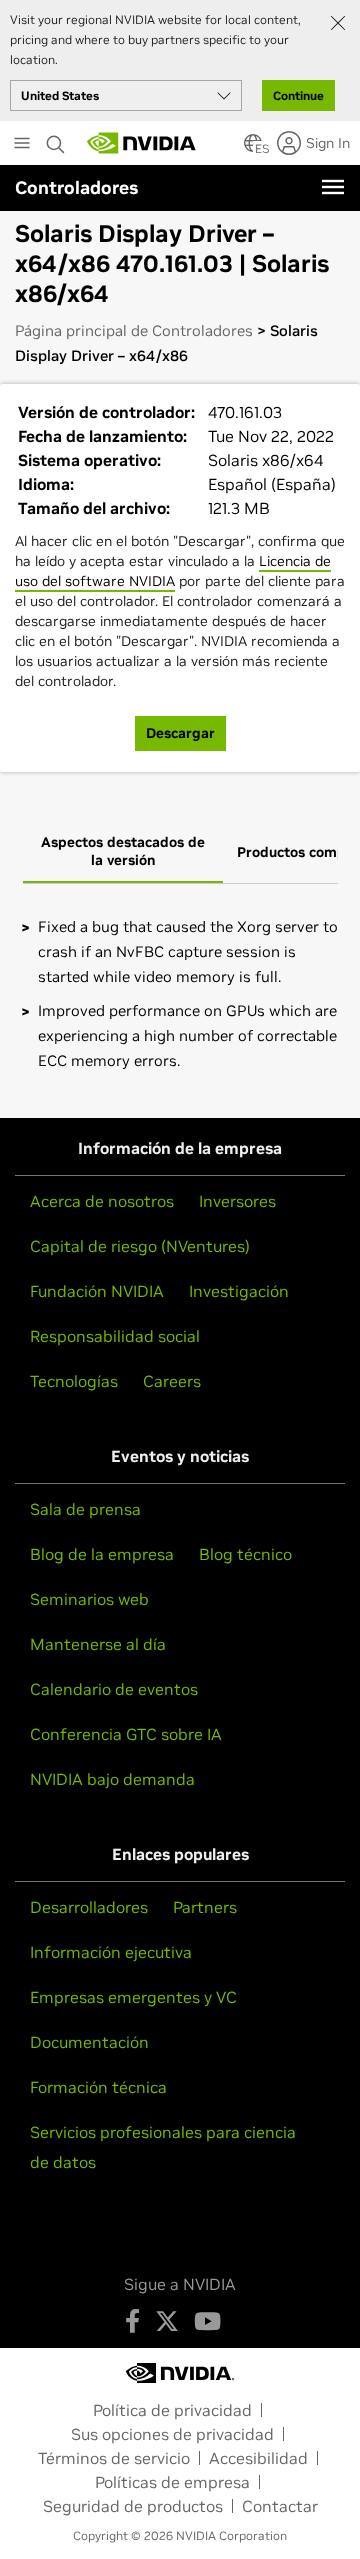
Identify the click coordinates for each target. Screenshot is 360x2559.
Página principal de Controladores (134, 330)
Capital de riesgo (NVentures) (140, 1246)
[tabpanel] (180, 993)
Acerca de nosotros (102, 1201)
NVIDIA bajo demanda (112, 1779)
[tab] (123, 852)
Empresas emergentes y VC (133, 1997)
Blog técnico (245, 1554)
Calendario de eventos (114, 1689)
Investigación (239, 1291)
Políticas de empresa (172, 2482)
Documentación (89, 2042)
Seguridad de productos (133, 2506)
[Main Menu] (22, 145)
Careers (172, 1381)
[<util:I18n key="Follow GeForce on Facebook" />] (132, 2321)
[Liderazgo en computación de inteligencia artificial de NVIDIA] (142, 143)
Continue (298, 95)
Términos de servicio (114, 2458)
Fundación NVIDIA (97, 1291)
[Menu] (333, 187)
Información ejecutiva (111, 1952)
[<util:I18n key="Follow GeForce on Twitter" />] (167, 2321)
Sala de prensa (85, 1509)
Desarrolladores (89, 1907)
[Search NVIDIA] (56, 139)
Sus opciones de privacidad (172, 2434)
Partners (205, 1907)
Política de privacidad (172, 2410)
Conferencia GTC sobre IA (126, 1734)
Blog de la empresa (102, 1554)
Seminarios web (89, 1599)
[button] (253, 149)
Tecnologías (74, 1381)
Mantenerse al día (98, 1644)
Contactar (280, 2506)
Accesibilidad (258, 2458)
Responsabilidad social (115, 1336)
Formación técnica (98, 2087)
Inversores (237, 1201)
